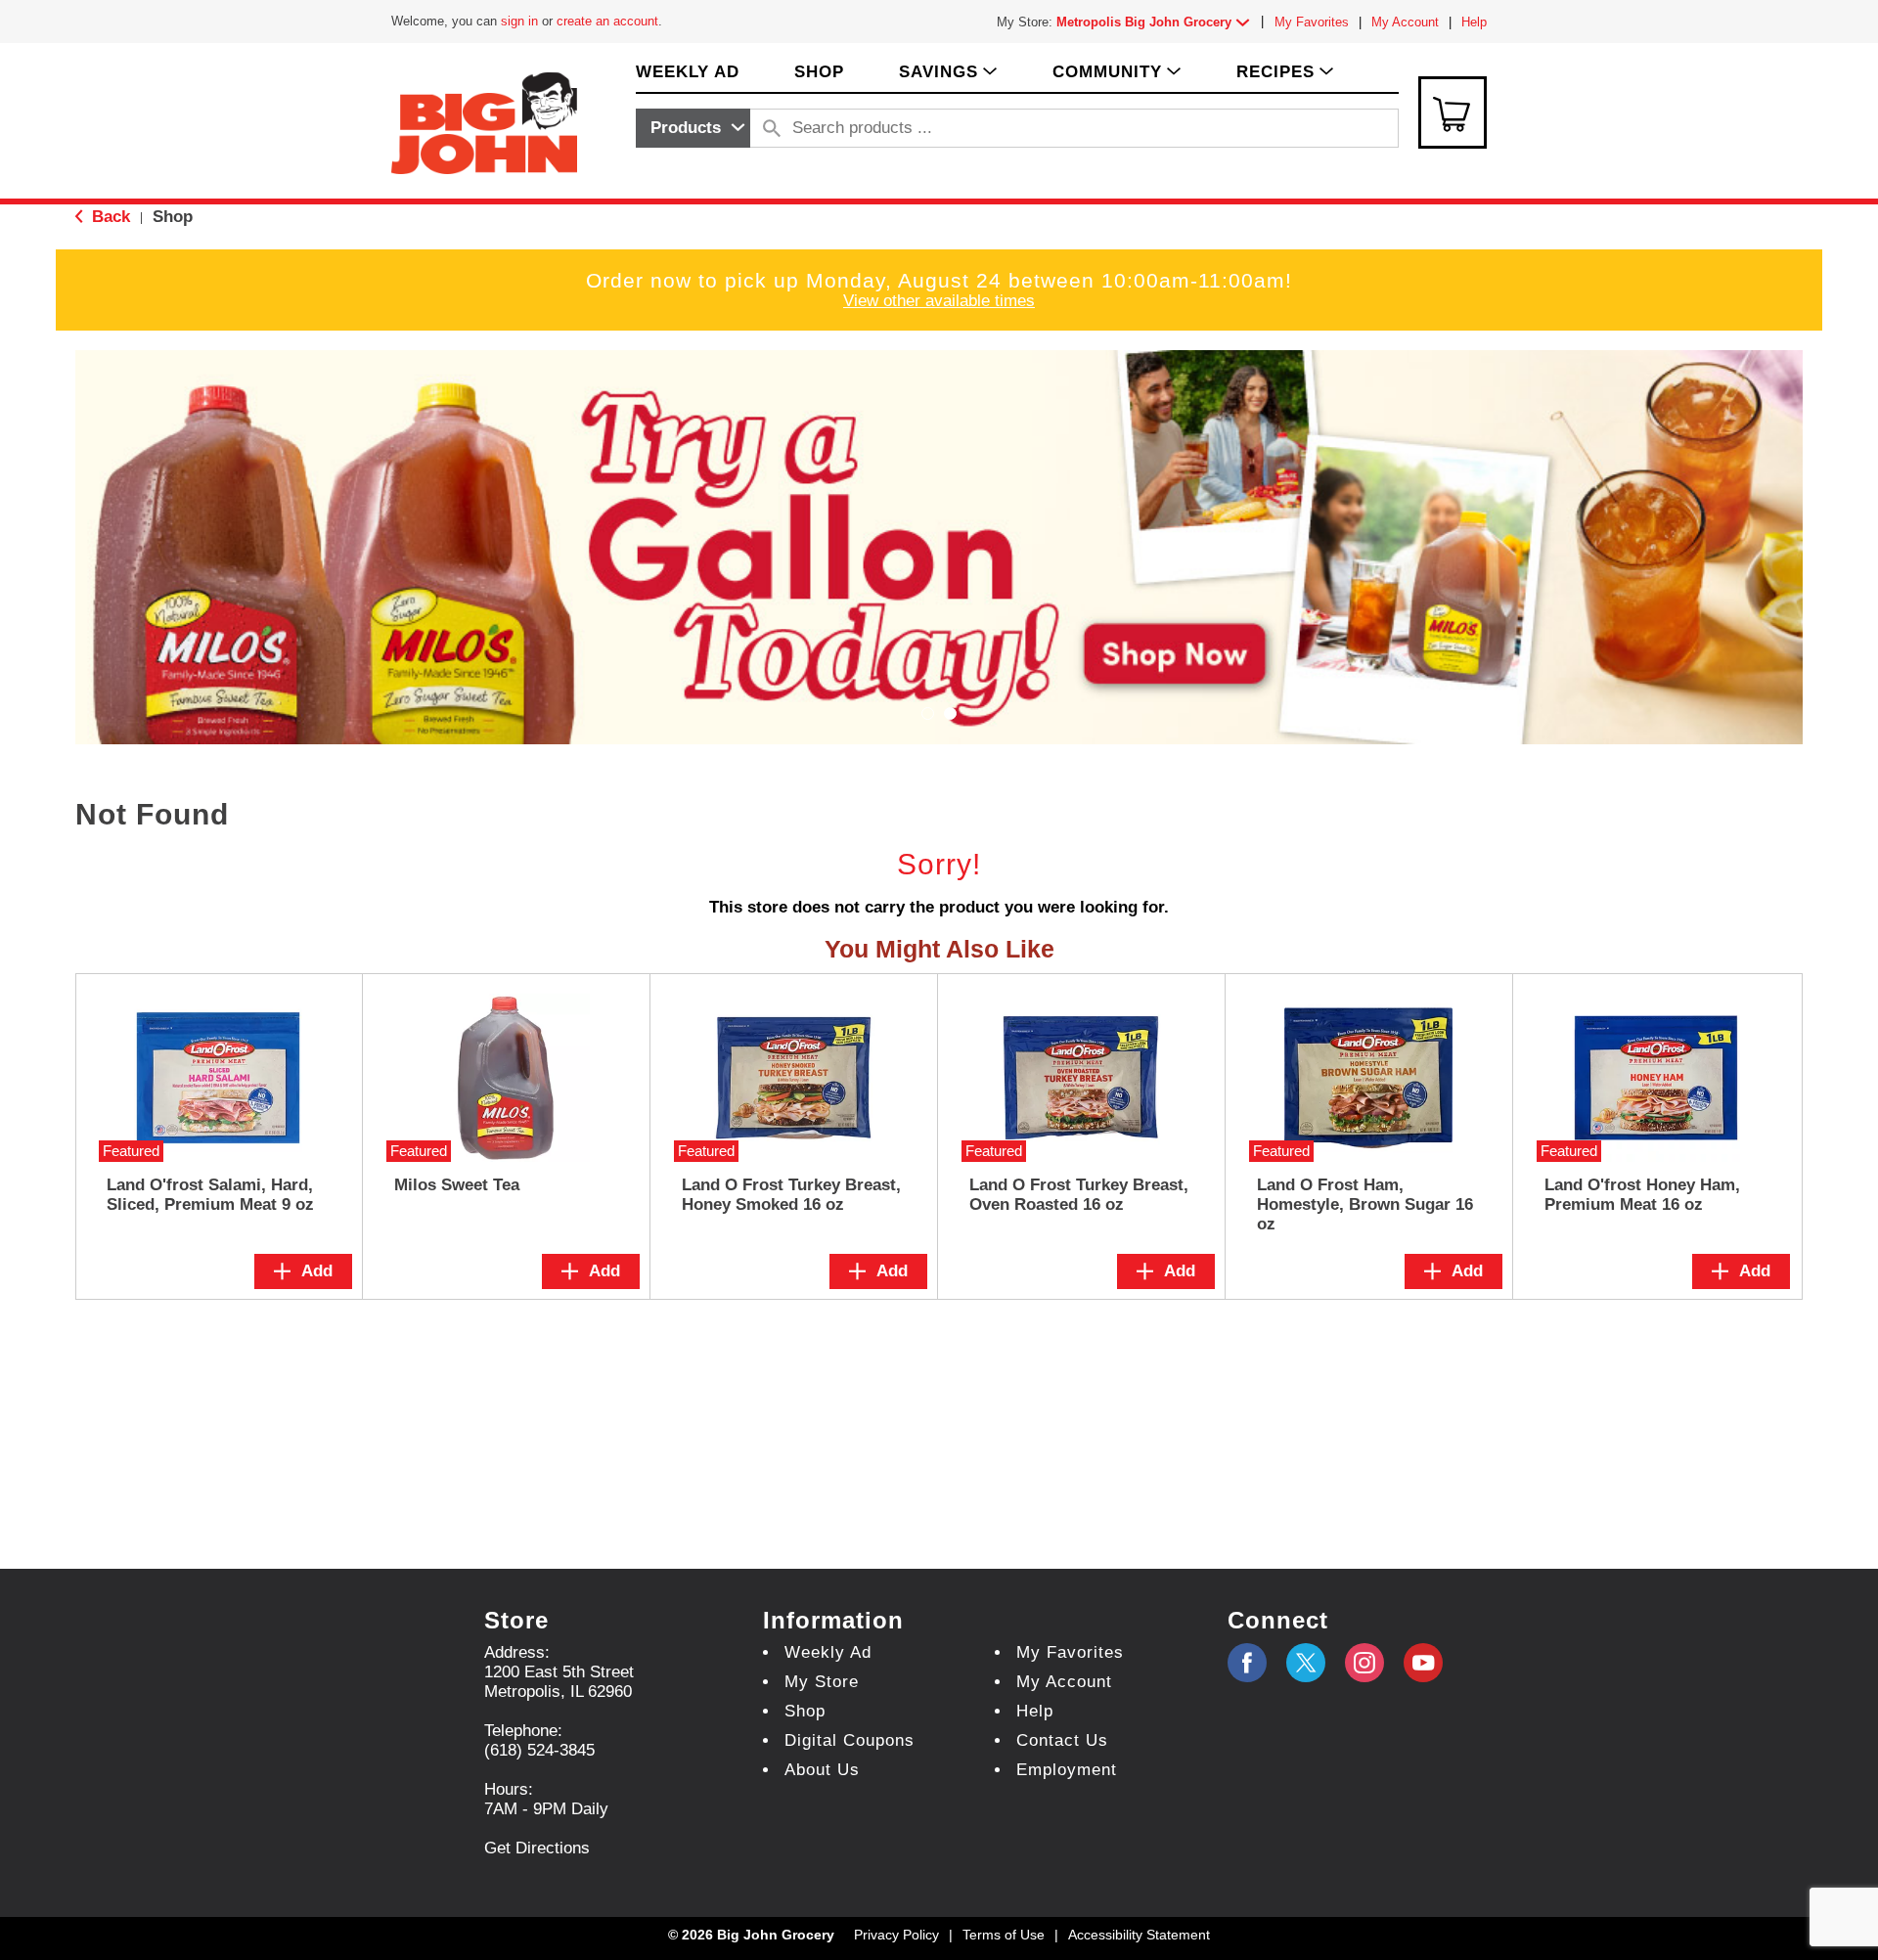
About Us (822, 1770)
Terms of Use (1004, 1935)
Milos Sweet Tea (457, 1185)
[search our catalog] (772, 128)
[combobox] (693, 128)
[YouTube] (1364, 1663)
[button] (1157, 22)
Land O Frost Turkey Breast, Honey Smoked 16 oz (791, 1195)
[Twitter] (1306, 1663)
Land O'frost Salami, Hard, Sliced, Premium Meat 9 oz (210, 1195)
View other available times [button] (939, 301)
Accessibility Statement (1139, 1935)
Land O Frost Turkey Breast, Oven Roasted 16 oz (1079, 1195)
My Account (1405, 22)
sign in (519, 21)
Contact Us (1062, 1740)
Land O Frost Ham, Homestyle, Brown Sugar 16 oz (1365, 1204)
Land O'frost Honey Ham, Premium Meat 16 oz (1642, 1195)
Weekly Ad (828, 1652)
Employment (1067, 1770)
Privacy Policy (896, 1935)
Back (109, 217)
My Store (822, 1682)
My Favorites (1312, 22)
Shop (173, 217)
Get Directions (537, 1848)
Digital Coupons (850, 1740)
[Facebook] (1247, 1663)
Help (1474, 22)
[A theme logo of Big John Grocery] (484, 122)
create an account (607, 21)
